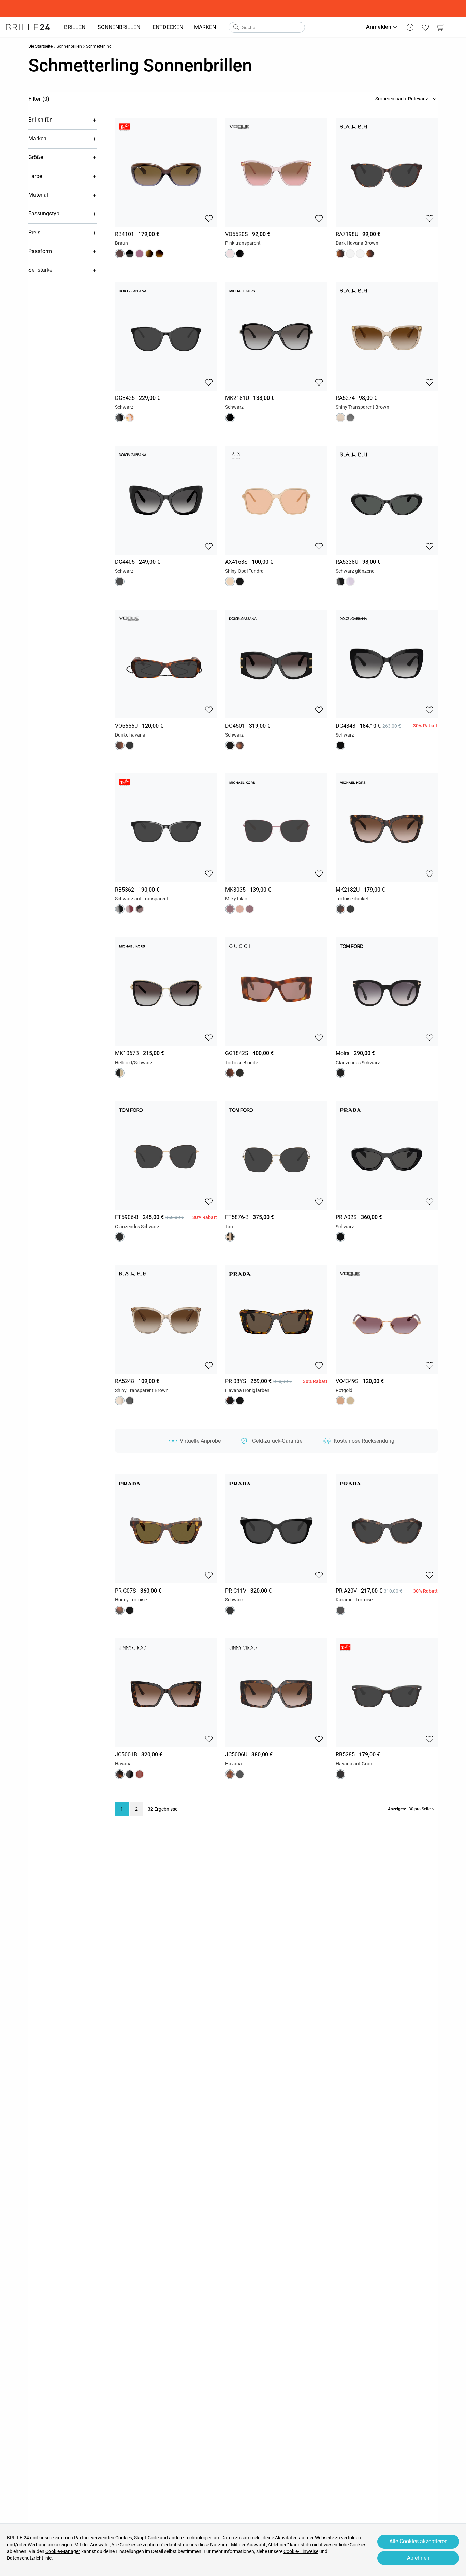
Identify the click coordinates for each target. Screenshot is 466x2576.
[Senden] (236, 27)
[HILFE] (410, 27)
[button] (62, 120)
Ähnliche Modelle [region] (166, 208)
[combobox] (267, 27)
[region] (166, 158)
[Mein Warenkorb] (441, 27)
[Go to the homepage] (28, 27)
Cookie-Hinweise (301, 2551)
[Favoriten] (425, 27)
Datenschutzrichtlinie (29, 2558)
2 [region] (136, 1809)
